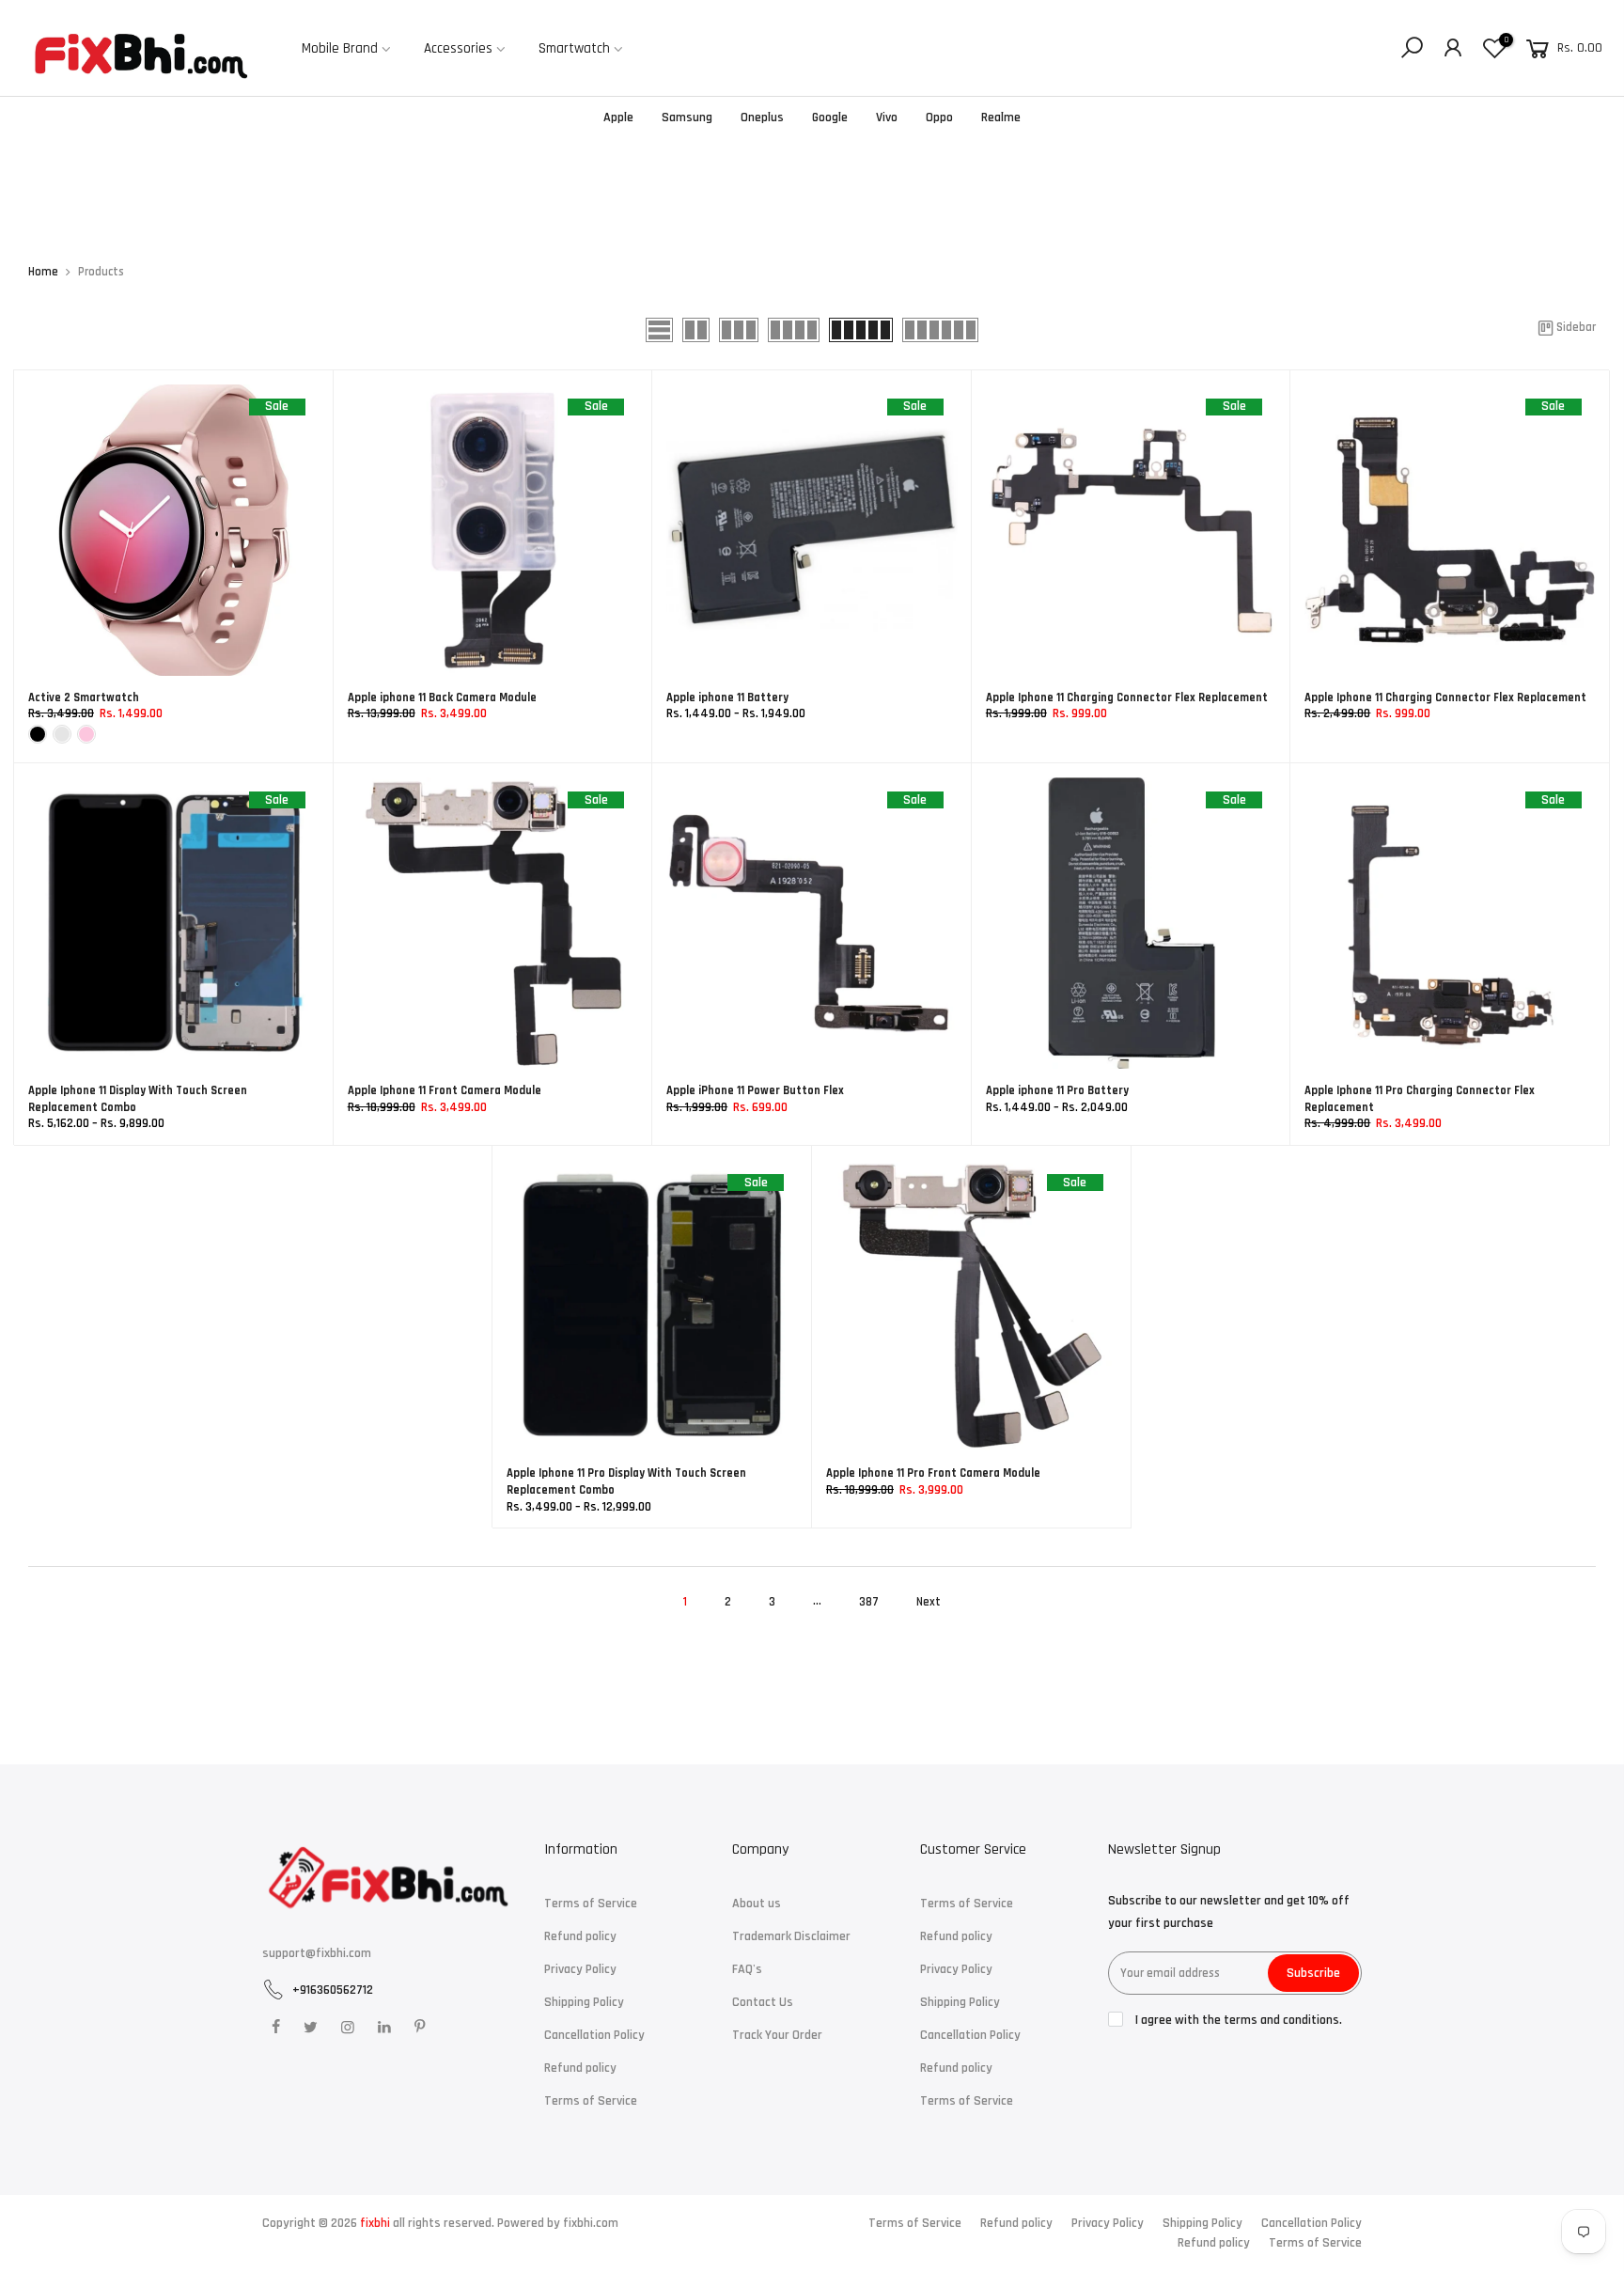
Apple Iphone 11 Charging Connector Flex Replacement (1127, 697)
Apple (618, 118)
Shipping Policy (584, 2002)
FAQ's (747, 1969)
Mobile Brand (340, 48)
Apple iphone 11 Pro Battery (1057, 1090)
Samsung (687, 118)
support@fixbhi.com (317, 1953)
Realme (1001, 118)
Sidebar (1576, 328)
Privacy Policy (580, 1969)
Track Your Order (777, 2035)
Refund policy (580, 1936)
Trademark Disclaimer (791, 1936)
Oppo (939, 118)
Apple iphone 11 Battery (727, 697)
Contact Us (763, 2002)
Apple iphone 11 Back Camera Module (442, 697)
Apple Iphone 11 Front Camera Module (445, 1090)
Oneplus (762, 118)
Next (929, 1602)
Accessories (458, 48)
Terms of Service (591, 1904)
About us (757, 1904)
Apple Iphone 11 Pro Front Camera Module (933, 1473)
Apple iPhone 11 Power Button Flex (755, 1090)
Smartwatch (574, 48)
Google (830, 118)
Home (43, 272)
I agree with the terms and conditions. (1237, 2020)
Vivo (887, 118)
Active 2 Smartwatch (84, 697)
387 (869, 1602)
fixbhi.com (591, 2223)
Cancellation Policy (594, 2035)
